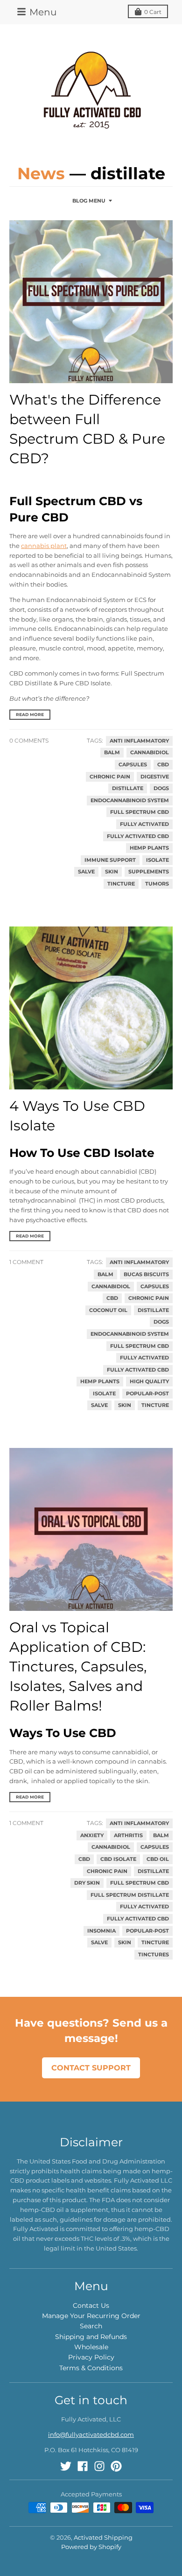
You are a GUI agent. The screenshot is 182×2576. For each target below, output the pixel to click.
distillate (128, 788)
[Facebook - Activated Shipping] (83, 2466)
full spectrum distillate (130, 1895)
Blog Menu (89, 201)
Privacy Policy (91, 2357)
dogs (161, 788)
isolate (157, 860)
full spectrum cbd (140, 812)
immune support (110, 860)
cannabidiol (150, 753)
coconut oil (108, 1310)
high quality (149, 1382)
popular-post (147, 1394)
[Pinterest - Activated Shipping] (116, 2466)
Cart (153, 12)
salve (86, 872)
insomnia (101, 1931)
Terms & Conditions (91, 2368)
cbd (163, 765)
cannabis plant (44, 546)
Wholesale (91, 2347)
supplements (149, 872)
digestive (155, 777)
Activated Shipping (103, 2537)
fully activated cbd (138, 836)
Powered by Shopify (91, 2547)
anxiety (92, 1836)
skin (112, 872)
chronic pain (110, 777)
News (41, 173)
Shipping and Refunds (91, 2337)
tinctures (154, 1955)
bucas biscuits (146, 1274)
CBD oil (158, 1859)
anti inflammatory (139, 741)
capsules (133, 765)
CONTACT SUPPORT (91, 2068)
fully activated (144, 824)
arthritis (128, 1836)
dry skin (87, 1883)
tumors (157, 884)
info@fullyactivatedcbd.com (91, 2434)
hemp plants (149, 848)
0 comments (29, 740)
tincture (121, 884)
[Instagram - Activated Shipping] (99, 2466)
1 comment (26, 1262)
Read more (30, 714)
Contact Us (91, 2306)
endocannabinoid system (130, 801)
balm (112, 753)
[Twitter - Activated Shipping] (66, 2466)
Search (91, 2326)
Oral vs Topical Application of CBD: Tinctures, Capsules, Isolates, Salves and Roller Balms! (78, 1667)
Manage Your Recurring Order (91, 2316)
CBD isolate (118, 1859)
